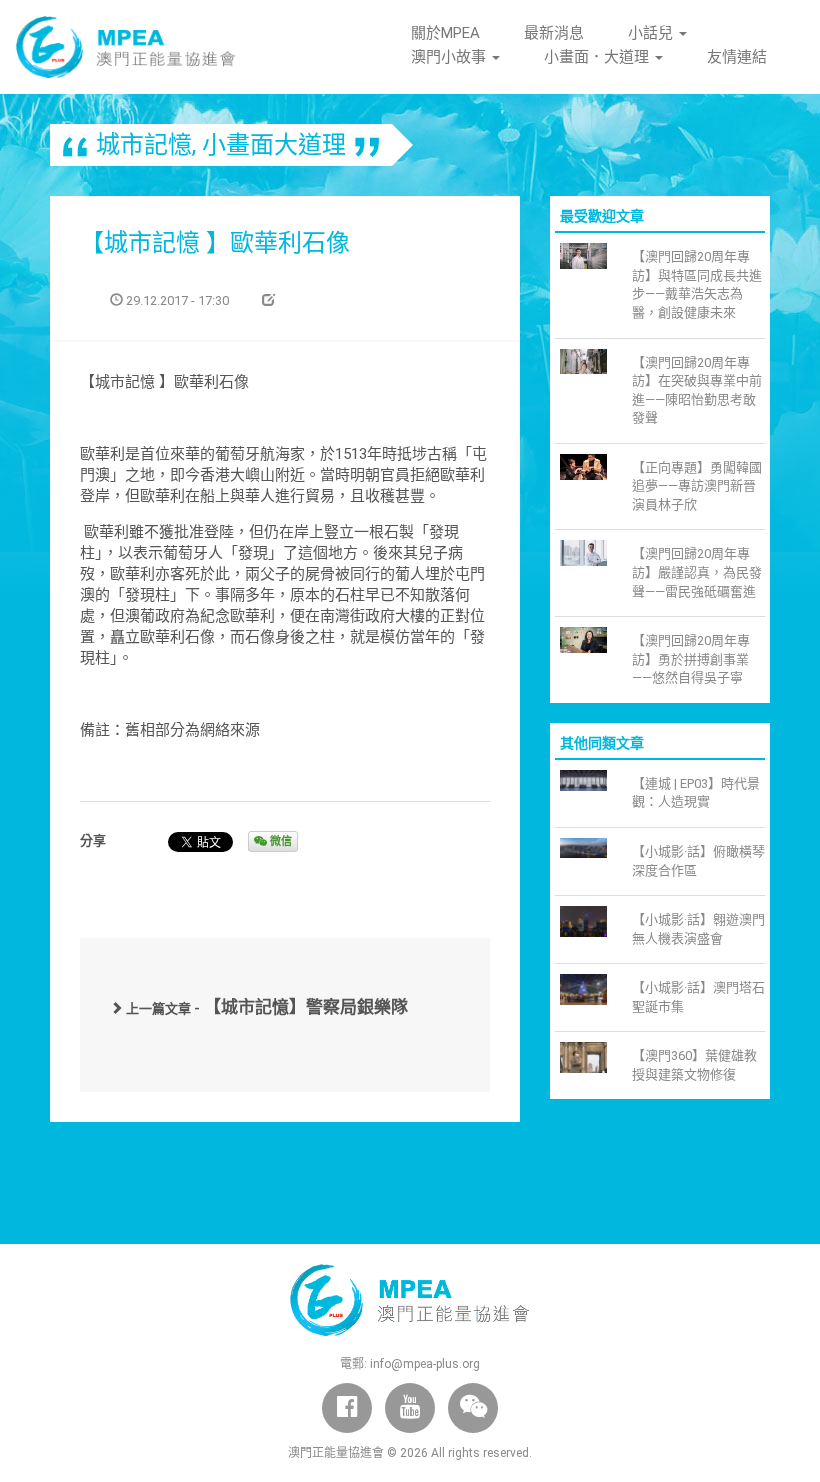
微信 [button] (279, 841)
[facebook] (347, 1408)
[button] (473, 1408)
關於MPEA (445, 33)
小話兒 (652, 33)
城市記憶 (144, 145)
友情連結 (737, 57)
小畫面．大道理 (598, 57)
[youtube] (410, 1408)
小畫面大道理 (274, 145)
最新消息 (554, 33)
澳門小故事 (450, 57)
